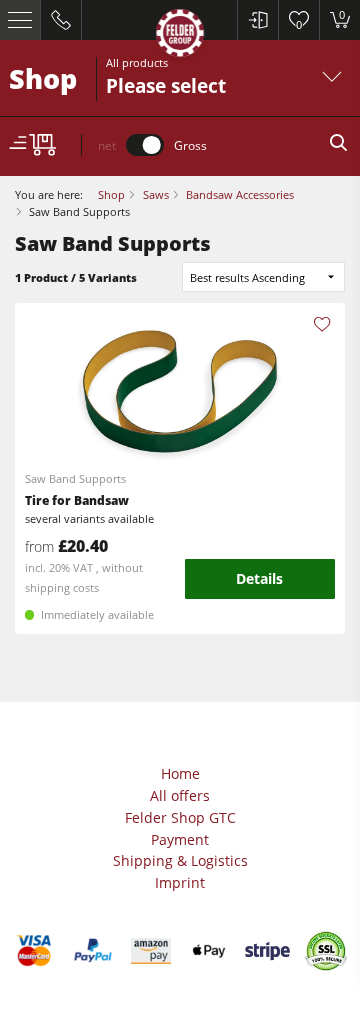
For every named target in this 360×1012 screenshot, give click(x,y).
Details (259, 578)
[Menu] (20, 20)
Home (180, 773)
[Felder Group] (180, 36)
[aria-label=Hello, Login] (257, 20)
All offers (180, 795)
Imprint (180, 882)
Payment (180, 839)
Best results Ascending (247, 277)
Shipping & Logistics (180, 860)
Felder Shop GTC (180, 817)
